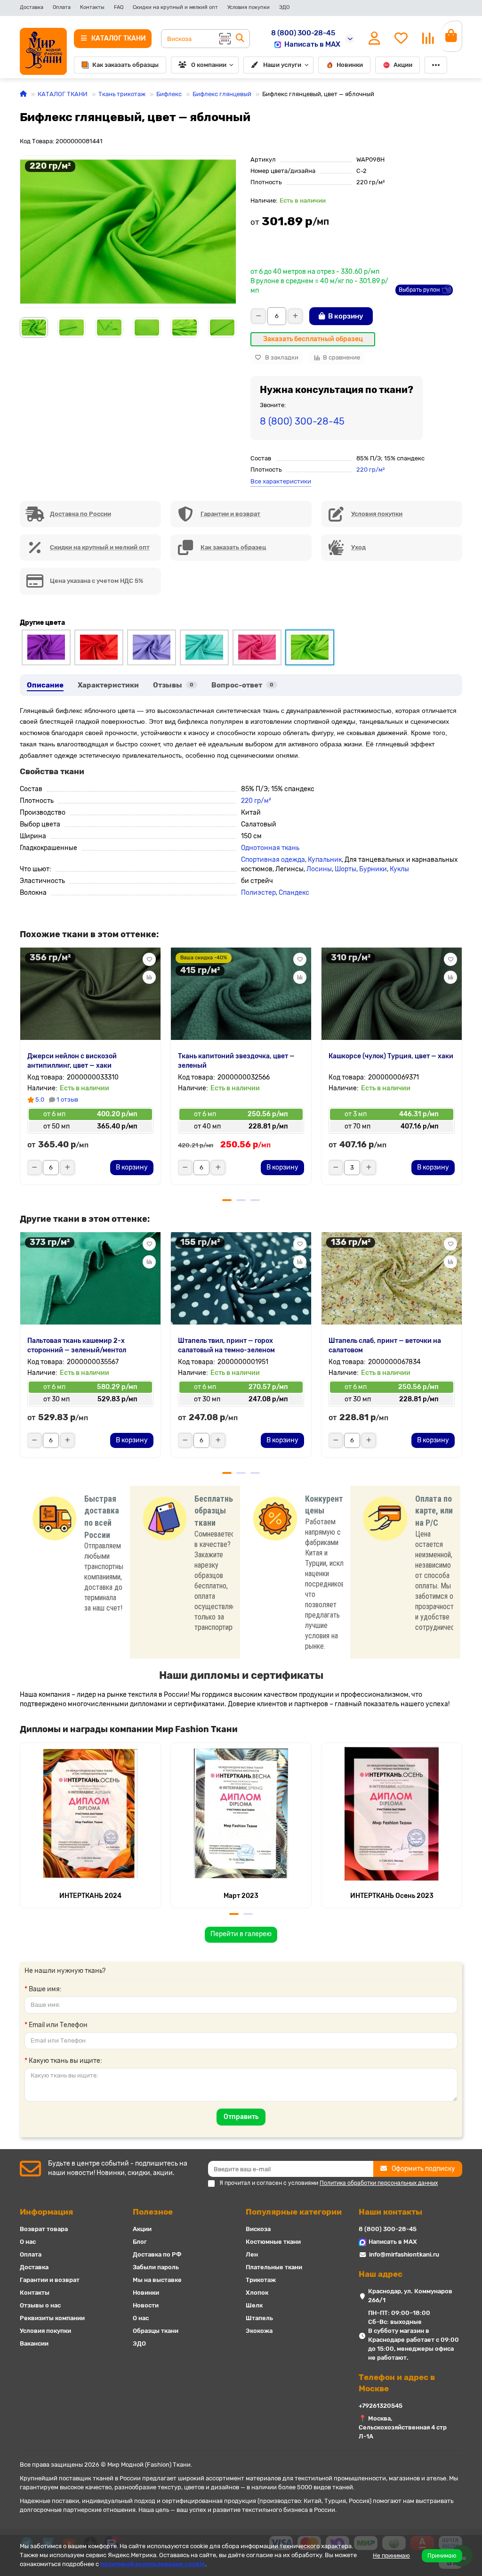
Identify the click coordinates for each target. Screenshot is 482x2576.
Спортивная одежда (273, 860)
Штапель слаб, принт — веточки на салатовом (385, 1345)
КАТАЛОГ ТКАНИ (63, 94)
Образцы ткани (156, 2331)
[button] (20, 327)
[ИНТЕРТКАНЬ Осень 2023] (392, 1814)
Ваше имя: (45, 1989)
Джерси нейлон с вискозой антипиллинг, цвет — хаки (72, 1061)
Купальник (325, 860)
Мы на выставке (157, 2280)
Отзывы (173, 685)
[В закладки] (149, 959)
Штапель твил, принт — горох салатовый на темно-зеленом (226, 1345)
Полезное (153, 2212)
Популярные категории (294, 2212)
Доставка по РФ (157, 2254)
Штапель (259, 2318)
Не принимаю (391, 2556)
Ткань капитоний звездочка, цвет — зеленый (236, 1061)
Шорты (345, 869)
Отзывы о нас (40, 2305)
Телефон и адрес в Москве (397, 2383)
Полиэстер (258, 893)
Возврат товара (44, 2229)
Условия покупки (249, 7)
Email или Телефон (58, 2025)
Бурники (373, 869)
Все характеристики (281, 481)
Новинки (350, 65)
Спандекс (294, 893)
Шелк (254, 2305)
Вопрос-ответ (242, 685)
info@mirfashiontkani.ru (404, 2254)
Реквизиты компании (52, 2318)
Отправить (241, 2117)
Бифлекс (169, 94)
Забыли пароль (156, 2267)
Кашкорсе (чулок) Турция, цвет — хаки (391, 1056)
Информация (46, 2212)
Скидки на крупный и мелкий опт (175, 7)
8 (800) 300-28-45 (303, 33)
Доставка (32, 7)
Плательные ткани (274, 2267)
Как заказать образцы (125, 65)
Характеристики (108, 685)
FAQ (119, 7)
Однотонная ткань (270, 848)
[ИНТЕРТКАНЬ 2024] (90, 1814)
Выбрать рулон (419, 290)
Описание (45, 685)
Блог (140, 2242)
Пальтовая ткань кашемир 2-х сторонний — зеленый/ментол (77, 1345)
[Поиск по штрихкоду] (224, 39)
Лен (252, 2254)
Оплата (62, 7)
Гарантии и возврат (50, 2280)
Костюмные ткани (273, 2242)
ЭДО (284, 7)
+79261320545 (381, 2406)
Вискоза (258, 2229)
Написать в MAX (312, 44)
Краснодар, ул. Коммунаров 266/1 (410, 2296)
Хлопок (257, 2293)
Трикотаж (261, 2280)
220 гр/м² (370, 470)
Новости (146, 2305)
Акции (403, 65)
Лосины (319, 869)
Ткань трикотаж (122, 94)
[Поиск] (240, 39)
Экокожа (259, 2331)
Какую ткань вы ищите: (65, 2061)
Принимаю (442, 2556)
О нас (28, 2242)
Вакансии (34, 2343)
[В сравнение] (149, 977)
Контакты (92, 7)
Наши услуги (282, 65)
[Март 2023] (241, 1814)
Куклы (399, 869)
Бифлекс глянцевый (222, 94)
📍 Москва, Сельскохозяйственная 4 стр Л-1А (403, 2427)
